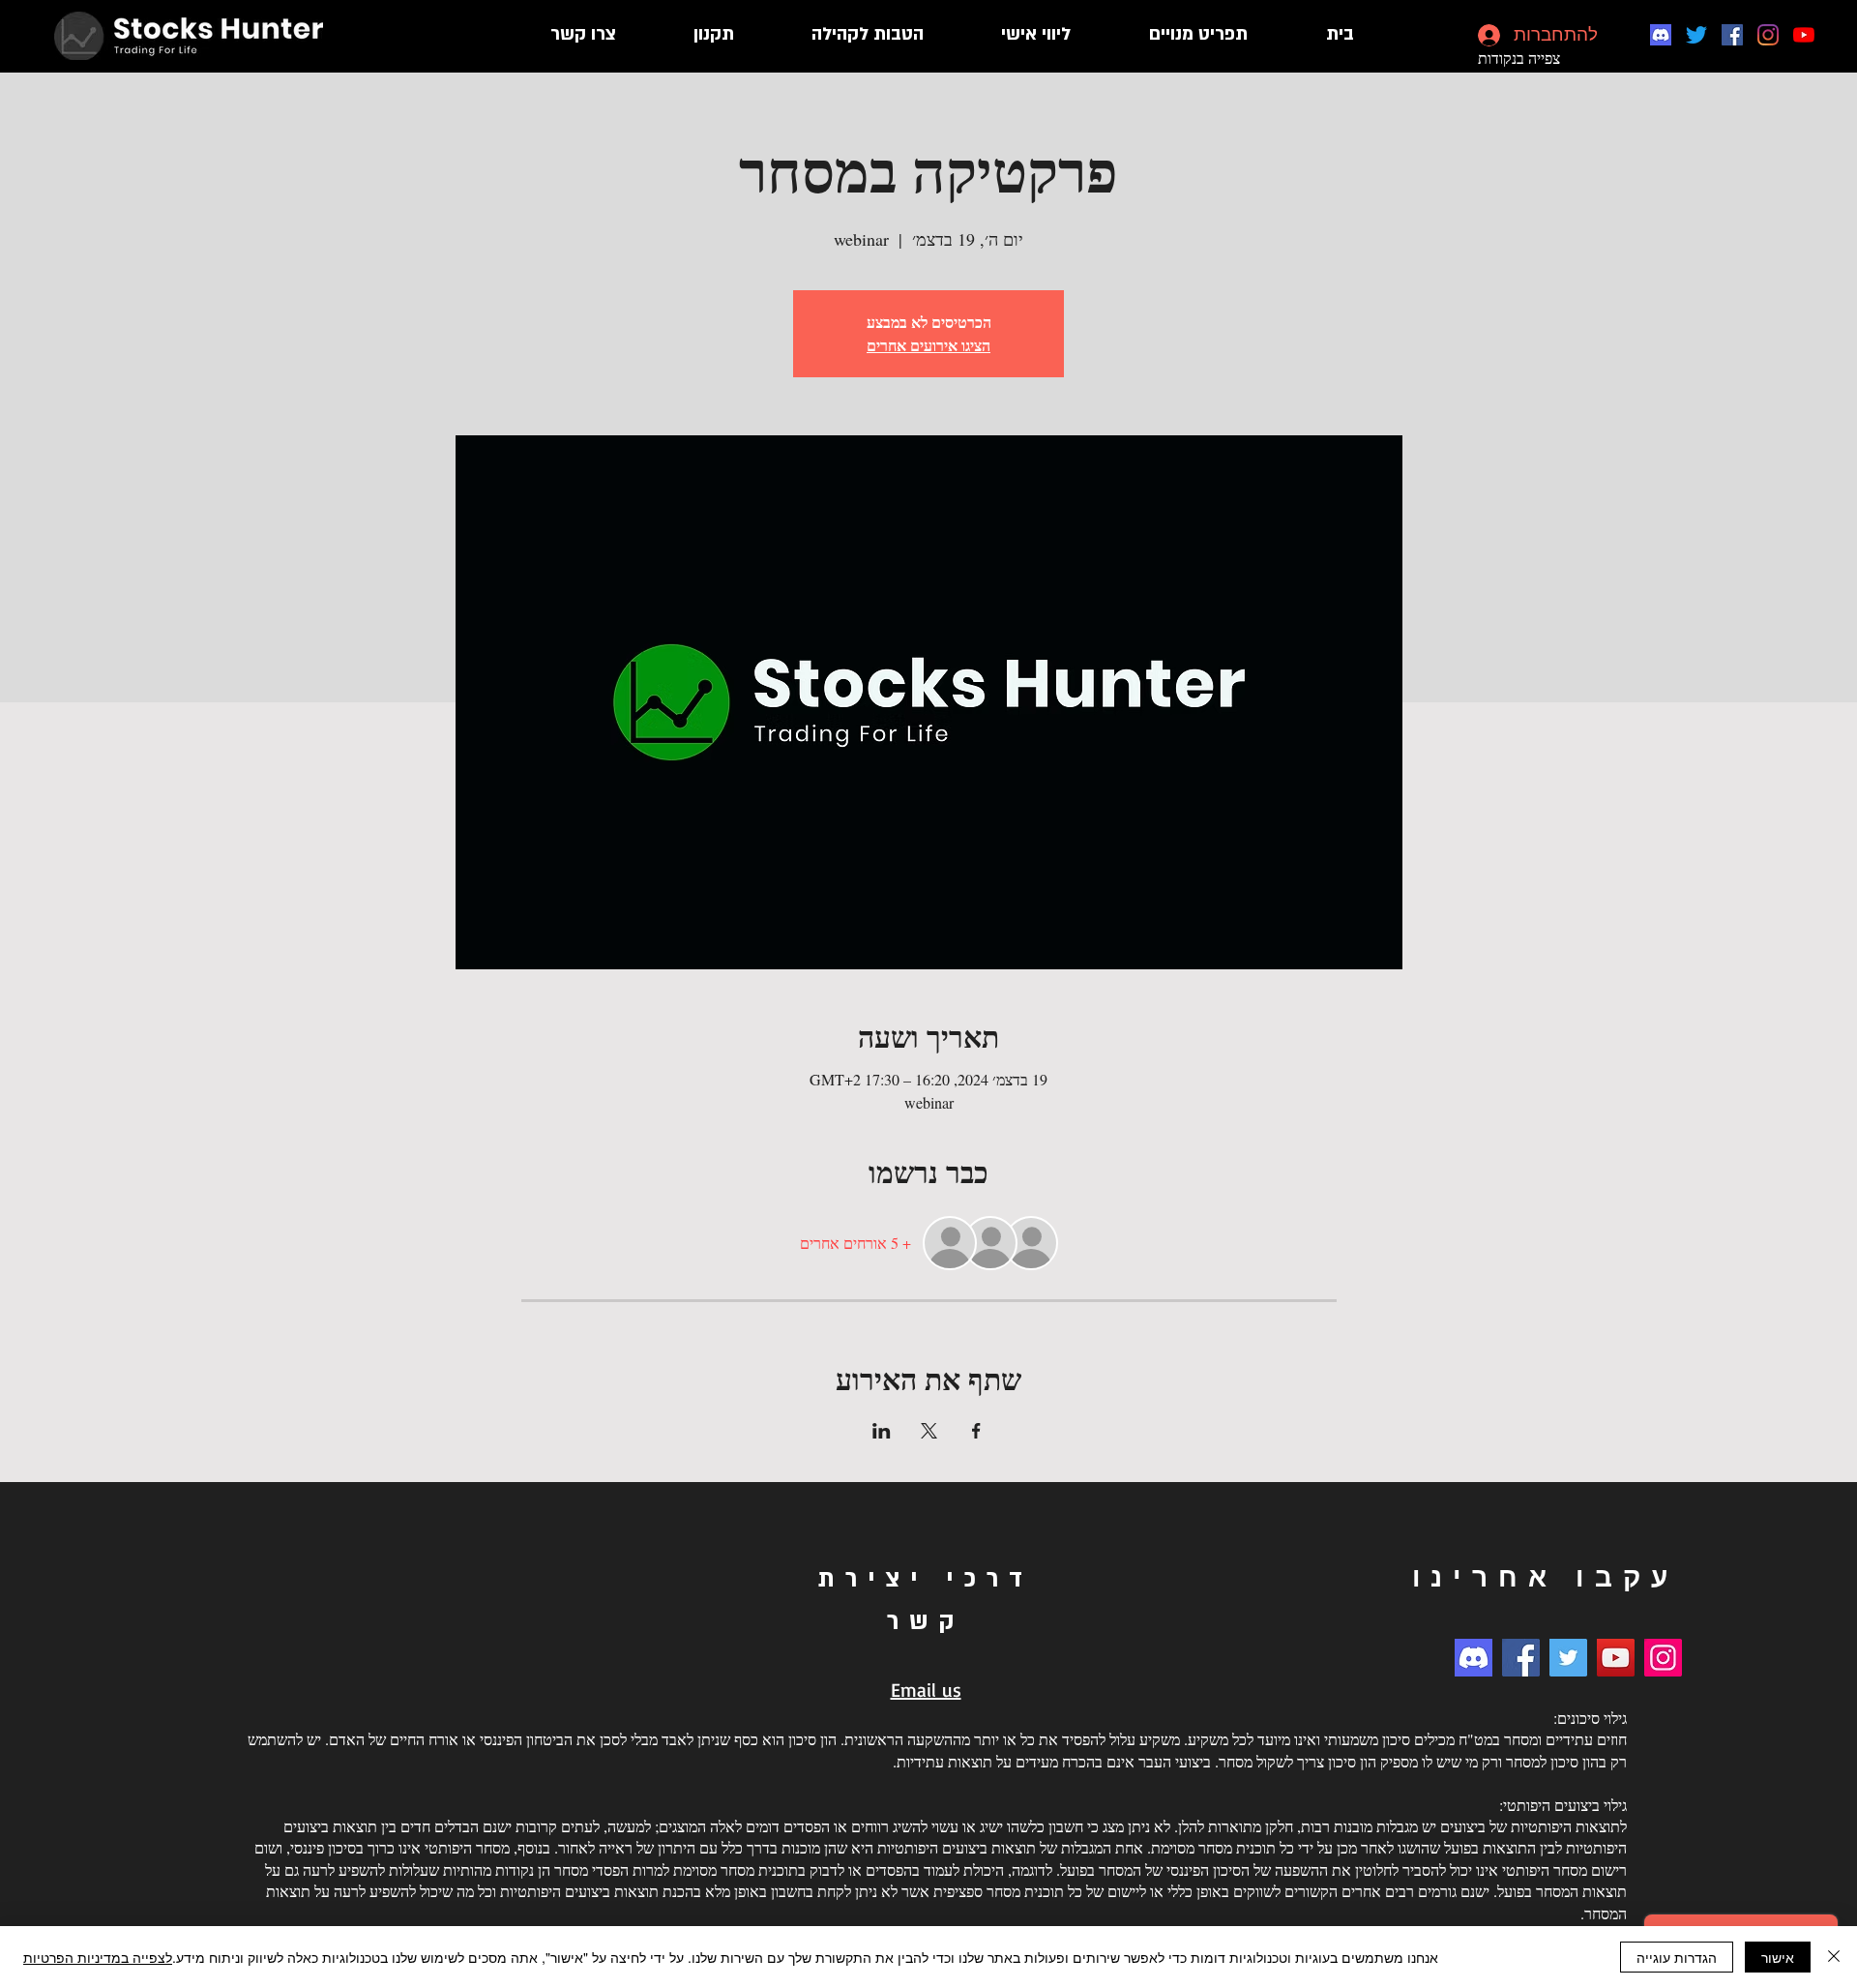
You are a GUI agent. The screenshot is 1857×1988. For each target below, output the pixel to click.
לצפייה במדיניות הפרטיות (98, 1957)
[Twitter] (1696, 35)
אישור (1778, 1957)
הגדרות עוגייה (1677, 1957)
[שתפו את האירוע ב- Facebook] (976, 1431)
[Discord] (1661, 35)
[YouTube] (1804, 35)
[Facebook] (1732, 35)
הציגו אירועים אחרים (928, 345)
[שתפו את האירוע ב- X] (929, 1431)
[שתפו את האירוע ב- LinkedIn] (882, 1431)
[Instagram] (1768, 35)
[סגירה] (1834, 1957)
